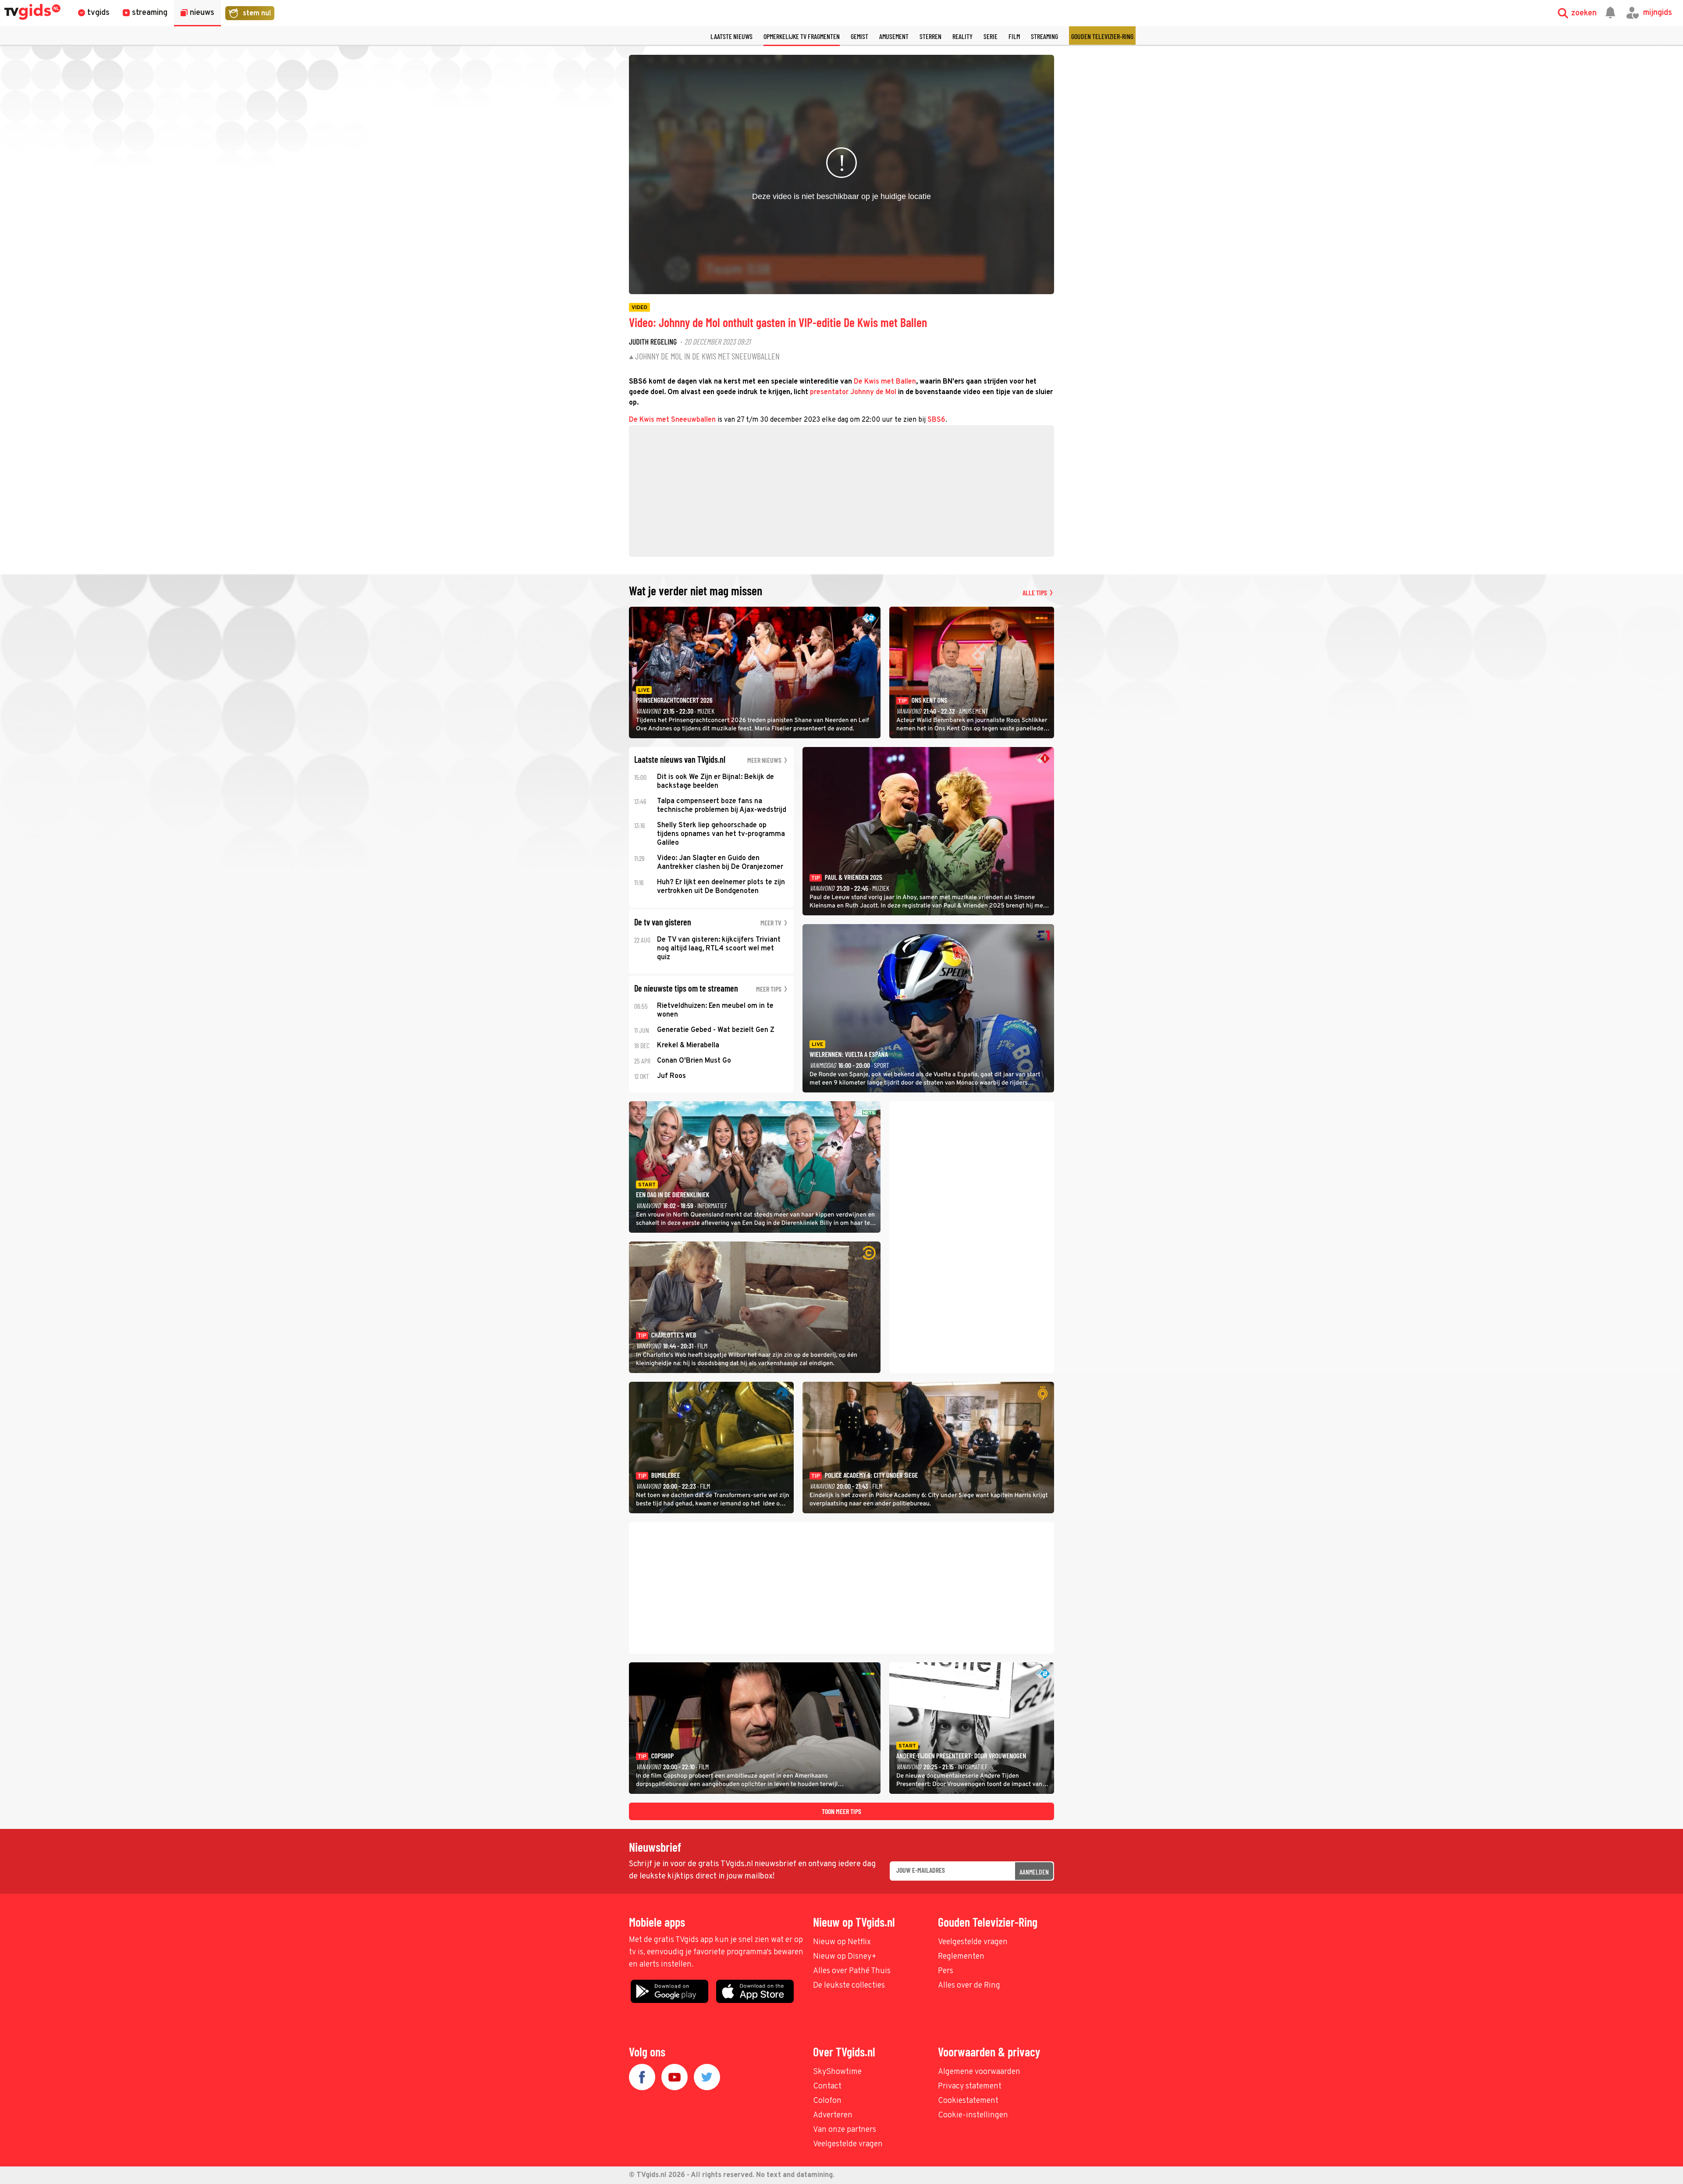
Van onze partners (845, 2130)
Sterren (930, 36)
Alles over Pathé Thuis (852, 1971)
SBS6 (936, 420)
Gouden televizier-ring (1102, 36)
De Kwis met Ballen (885, 382)
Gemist (859, 36)
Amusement (894, 36)
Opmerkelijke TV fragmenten (802, 36)
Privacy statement (970, 2086)
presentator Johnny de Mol (853, 392)
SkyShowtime (837, 2072)
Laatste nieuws (731, 36)
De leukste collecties (849, 1986)
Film (1014, 36)
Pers (946, 1971)
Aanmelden (1034, 1872)
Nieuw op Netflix (842, 1942)
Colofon (827, 2101)
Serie (991, 36)
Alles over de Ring (969, 1986)
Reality (962, 36)
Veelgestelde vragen (973, 1942)
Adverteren (833, 2115)
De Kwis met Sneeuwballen (672, 420)
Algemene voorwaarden (979, 2072)
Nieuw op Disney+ (845, 1957)
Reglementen (961, 1957)
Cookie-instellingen (973, 2115)
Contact (827, 2086)
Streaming (1044, 36)
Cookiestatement (968, 2101)
